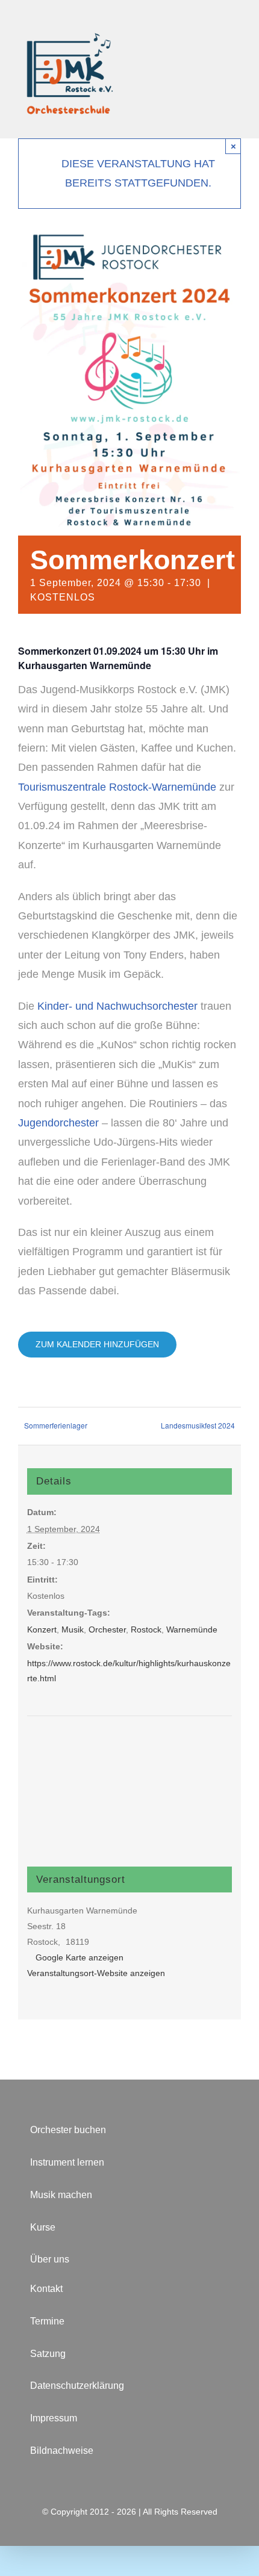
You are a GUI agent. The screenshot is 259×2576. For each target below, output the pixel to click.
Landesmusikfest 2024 (198, 1425)
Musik (73, 1629)
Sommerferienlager (56, 1425)
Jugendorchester (60, 1123)
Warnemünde (192, 1629)
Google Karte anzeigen (80, 1957)
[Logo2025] (69, 14)
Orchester (107, 1629)
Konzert (42, 1629)
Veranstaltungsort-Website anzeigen (96, 1973)
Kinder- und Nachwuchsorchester (117, 1006)
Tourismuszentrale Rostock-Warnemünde (117, 787)
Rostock (146, 1629)
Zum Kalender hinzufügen (97, 1344)
